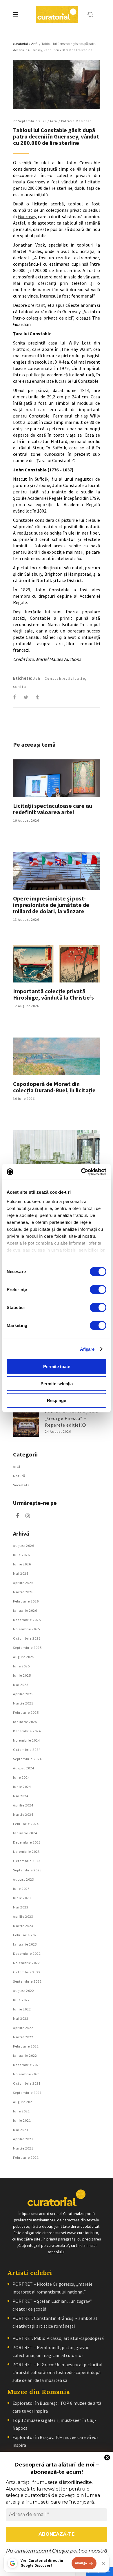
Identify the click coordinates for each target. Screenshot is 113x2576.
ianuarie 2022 (25, 2055)
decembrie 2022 (27, 1954)
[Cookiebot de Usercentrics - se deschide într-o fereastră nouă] (81, 1172)
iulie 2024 (21, 1777)
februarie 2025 (26, 1712)
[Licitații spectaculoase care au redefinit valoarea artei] (57, 778)
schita (20, 687)
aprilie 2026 (23, 1583)
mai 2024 (21, 1796)
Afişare (87, 1349)
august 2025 (24, 1657)
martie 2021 (23, 2148)
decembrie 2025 (27, 1620)
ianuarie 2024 (25, 1833)
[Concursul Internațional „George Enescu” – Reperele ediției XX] (26, 1424)
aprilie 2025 (23, 1694)
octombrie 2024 (27, 1750)
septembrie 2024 (27, 1759)
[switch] (98, 1290)
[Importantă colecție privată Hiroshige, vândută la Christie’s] (57, 964)
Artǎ (34, 44)
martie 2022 (23, 2037)
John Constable (49, 678)
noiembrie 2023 (27, 1852)
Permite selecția (57, 1383)
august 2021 (24, 2102)
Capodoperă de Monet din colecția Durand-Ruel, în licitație (54, 1087)
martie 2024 (23, 1814)
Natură (19, 1476)
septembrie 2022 (27, 1981)
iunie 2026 (22, 1564)
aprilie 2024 (23, 1805)
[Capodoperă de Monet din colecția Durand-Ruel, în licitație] (57, 1056)
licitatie (77, 678)
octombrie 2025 (27, 1638)
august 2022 (24, 1991)
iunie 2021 (22, 2120)
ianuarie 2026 (25, 1610)
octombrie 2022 (27, 1972)
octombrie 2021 (27, 2083)
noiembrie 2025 (27, 1629)
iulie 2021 (21, 2111)
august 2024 (24, 1768)
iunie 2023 (22, 1898)
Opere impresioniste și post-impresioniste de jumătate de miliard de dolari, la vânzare (51, 905)
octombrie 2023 (27, 1861)
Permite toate (57, 1367)
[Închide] (103, 2563)
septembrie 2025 (27, 1648)
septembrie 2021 (27, 2093)
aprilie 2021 (23, 2139)
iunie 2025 (22, 1675)
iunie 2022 (22, 2009)
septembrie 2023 (27, 1870)
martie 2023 (23, 1926)
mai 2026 (21, 1573)
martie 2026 (23, 1592)
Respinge (57, 1400)
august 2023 (24, 1879)
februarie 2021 (26, 2157)
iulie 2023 (21, 1889)
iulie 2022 (21, 2000)
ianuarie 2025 (25, 1722)
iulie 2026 (21, 1555)
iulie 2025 (21, 1666)
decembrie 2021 (27, 2065)
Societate (21, 1485)
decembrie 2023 (27, 1842)
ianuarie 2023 (25, 1944)
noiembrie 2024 (27, 1740)
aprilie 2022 (23, 2028)
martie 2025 (23, 1703)
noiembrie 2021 (27, 2074)
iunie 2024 (22, 1787)
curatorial (20, 44)
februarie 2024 (26, 1824)
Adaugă (81, 2563)
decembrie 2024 (27, 1731)
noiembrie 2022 (27, 1963)
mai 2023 (21, 1907)
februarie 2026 (26, 1601)
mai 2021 (21, 2130)
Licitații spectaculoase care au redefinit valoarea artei (53, 809)
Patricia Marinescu (78, 121)
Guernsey (27, 216)
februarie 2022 (26, 2046)
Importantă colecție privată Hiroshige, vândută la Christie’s (53, 994)
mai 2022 (21, 2018)
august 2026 (24, 1546)
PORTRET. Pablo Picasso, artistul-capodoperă (58, 2338)
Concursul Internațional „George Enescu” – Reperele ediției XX (72, 1418)
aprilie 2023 (23, 1916)
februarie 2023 (26, 1935)
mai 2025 (21, 1685)
